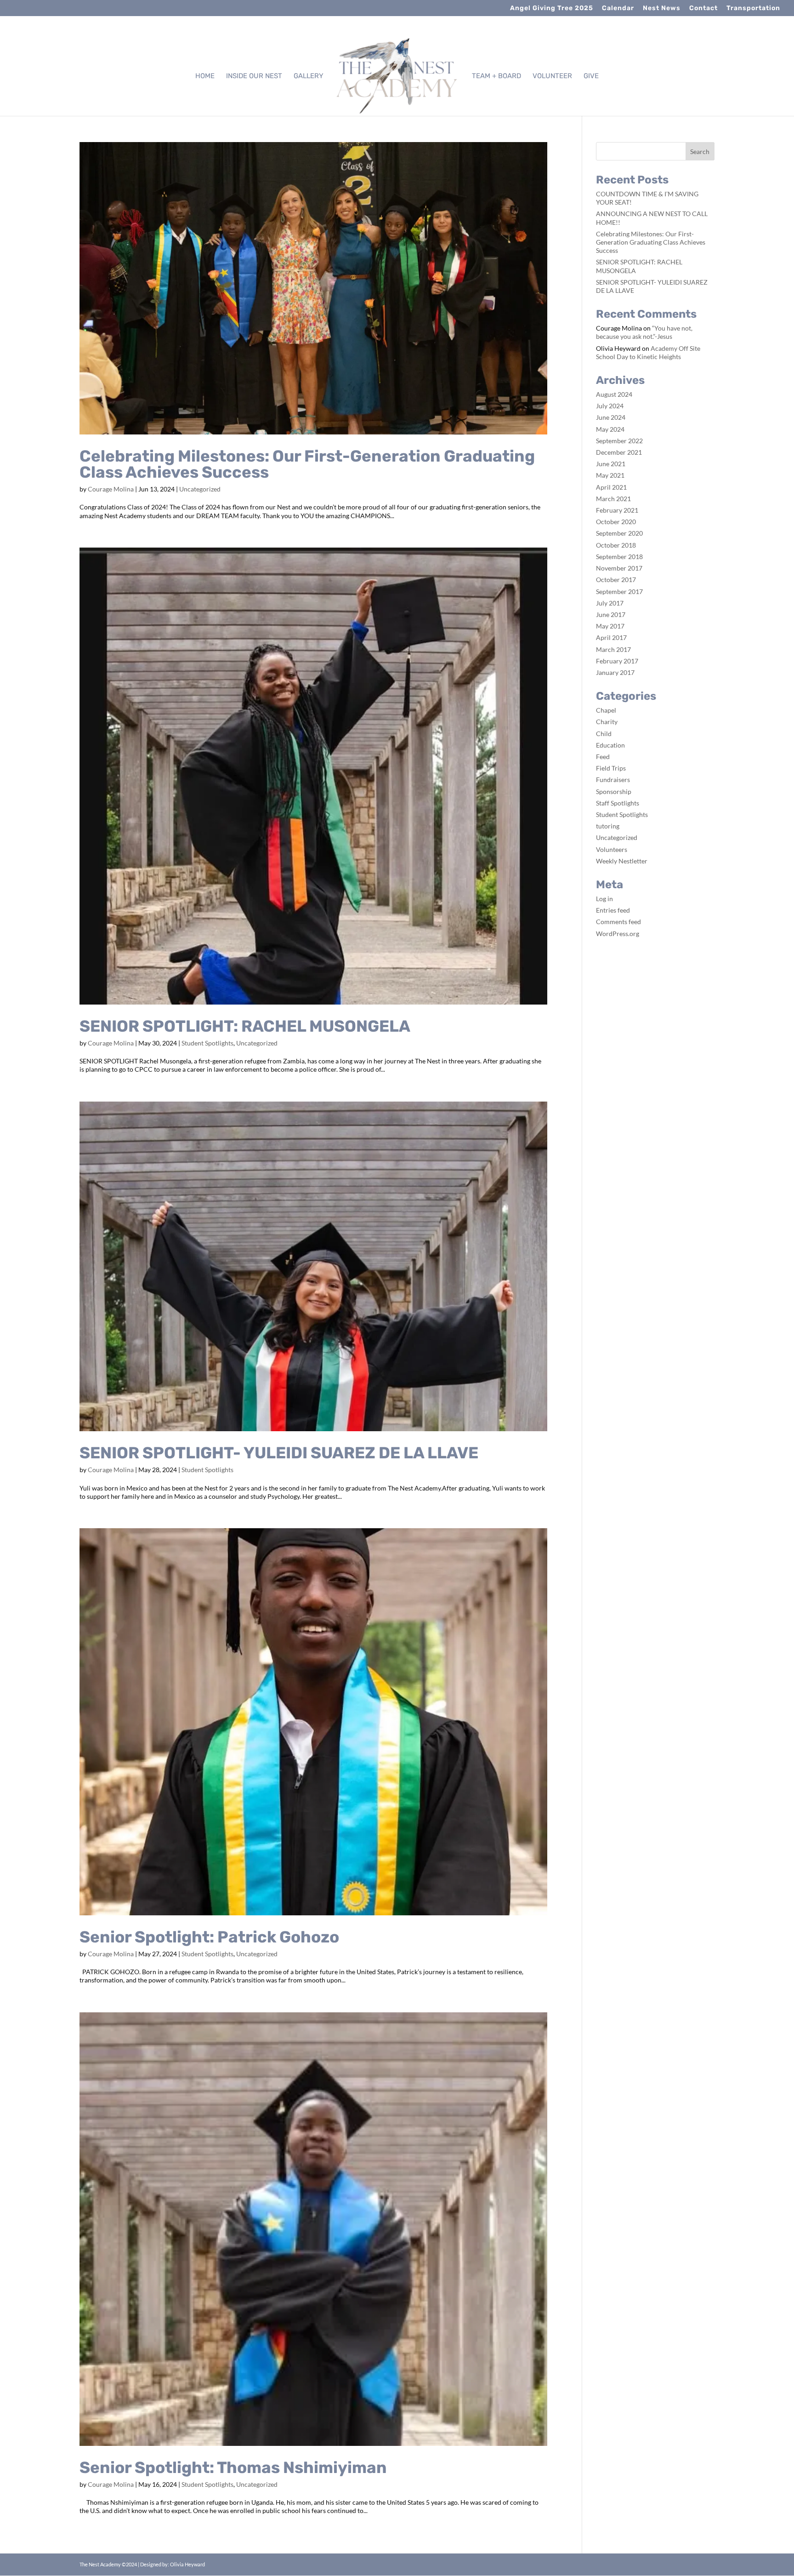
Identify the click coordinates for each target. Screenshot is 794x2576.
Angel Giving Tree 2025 (552, 9)
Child (604, 734)
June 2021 (611, 464)
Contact (703, 9)
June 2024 (611, 417)
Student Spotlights (207, 1043)
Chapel (606, 710)
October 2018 (616, 545)
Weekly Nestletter (622, 861)
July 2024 (610, 406)
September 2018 (619, 557)
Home (205, 76)
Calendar (618, 9)
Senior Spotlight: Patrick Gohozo (209, 1937)
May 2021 (610, 475)
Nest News (662, 9)
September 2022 (619, 441)
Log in (604, 899)
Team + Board (496, 76)
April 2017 (611, 637)
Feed (603, 757)
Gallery (309, 76)
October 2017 (616, 580)
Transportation (753, 9)
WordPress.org (618, 934)
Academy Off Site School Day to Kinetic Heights (648, 352)
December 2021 (619, 452)
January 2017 (615, 672)
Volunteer (552, 76)
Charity (607, 722)
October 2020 (616, 522)
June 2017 (611, 614)
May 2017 (610, 626)
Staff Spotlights (618, 803)
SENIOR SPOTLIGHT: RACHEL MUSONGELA (245, 1026)
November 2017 (619, 568)
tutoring (608, 826)
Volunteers (612, 849)
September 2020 (619, 533)
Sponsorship (614, 791)
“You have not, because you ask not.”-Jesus (644, 332)
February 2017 (617, 661)
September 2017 (619, 591)
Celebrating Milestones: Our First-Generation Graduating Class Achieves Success (307, 464)
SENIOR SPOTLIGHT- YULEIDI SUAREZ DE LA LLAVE (279, 1453)
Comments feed (618, 922)
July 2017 (610, 603)
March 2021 (613, 499)
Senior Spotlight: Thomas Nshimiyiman (233, 2467)
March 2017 (613, 649)
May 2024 (610, 429)
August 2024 (614, 394)
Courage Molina (111, 489)
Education (610, 745)
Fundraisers (613, 780)
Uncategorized (200, 489)
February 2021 (617, 510)
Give (591, 76)
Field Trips (611, 768)
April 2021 (611, 487)
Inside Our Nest (254, 76)
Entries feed (613, 910)
